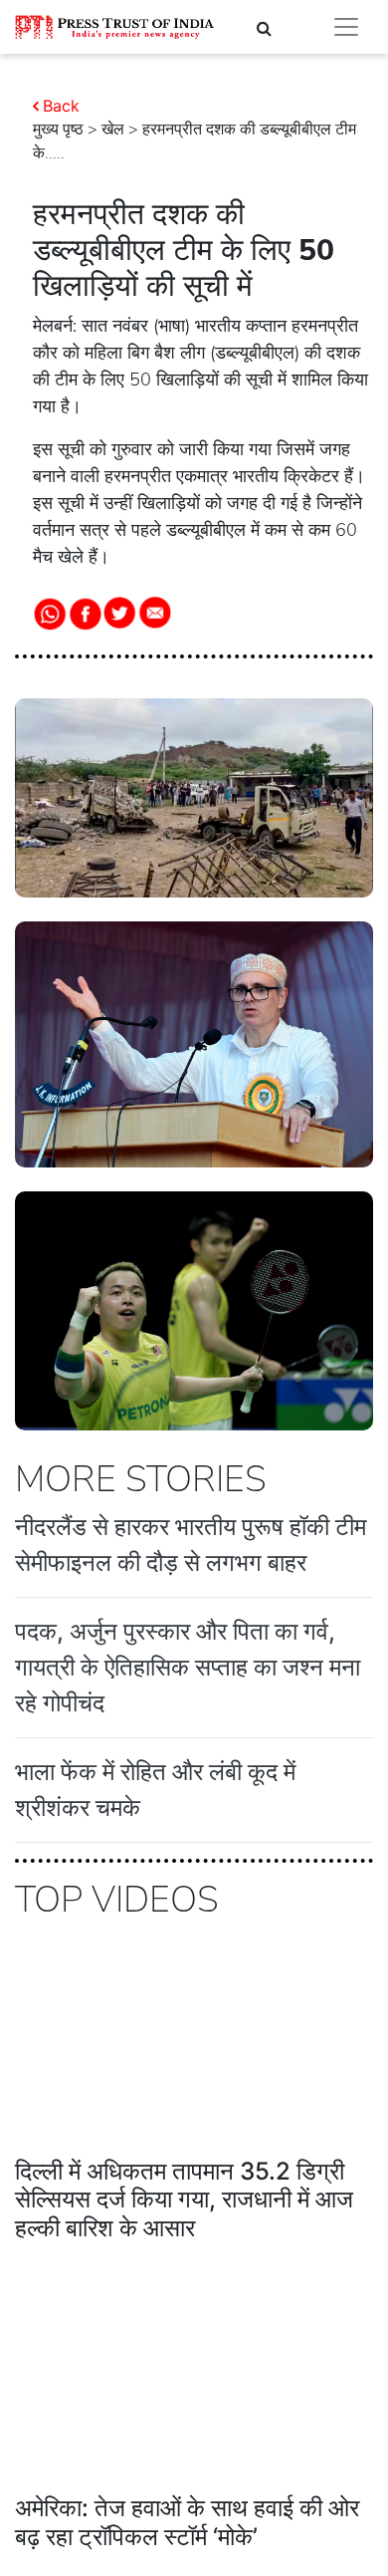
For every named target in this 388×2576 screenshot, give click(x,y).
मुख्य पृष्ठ (58, 129)
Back (61, 106)
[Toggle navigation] (346, 27)
